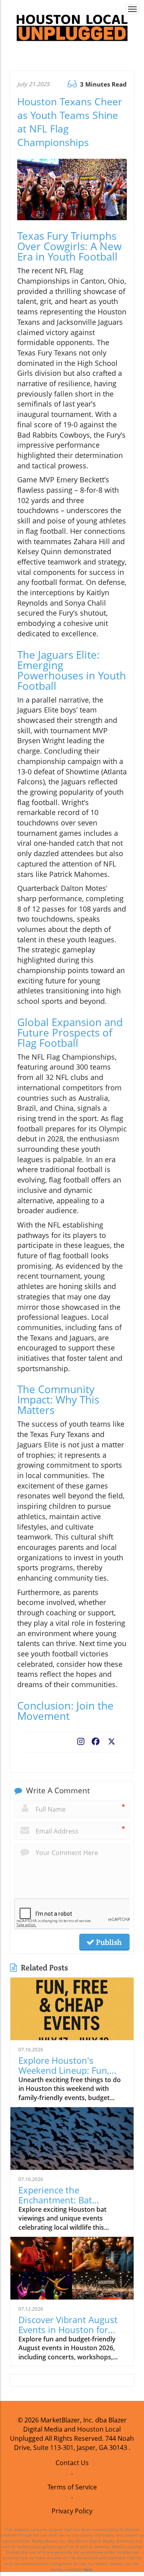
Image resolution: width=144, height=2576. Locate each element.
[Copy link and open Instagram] (81, 1740)
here (88, 2569)
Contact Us (72, 2463)
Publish (108, 1942)
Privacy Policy (72, 2511)
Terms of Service (72, 2487)
